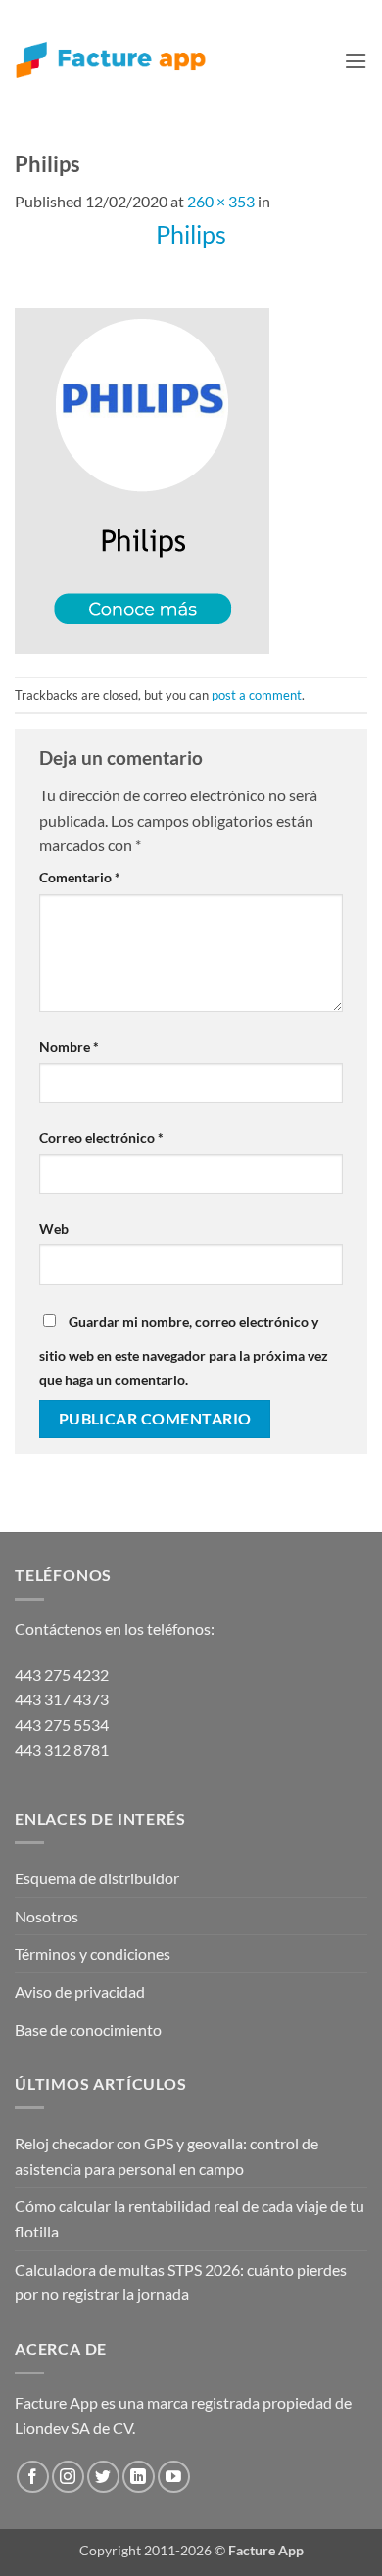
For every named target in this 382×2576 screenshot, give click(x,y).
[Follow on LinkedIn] (139, 2477)
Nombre (69, 1046)
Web (54, 1228)
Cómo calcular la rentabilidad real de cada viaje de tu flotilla (190, 2218)
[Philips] (142, 479)
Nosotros (47, 1916)
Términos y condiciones (93, 1953)
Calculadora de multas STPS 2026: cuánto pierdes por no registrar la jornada (181, 2282)
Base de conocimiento (88, 2030)
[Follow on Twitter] (103, 2477)
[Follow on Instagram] (68, 2477)
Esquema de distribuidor (97, 1878)
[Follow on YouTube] (174, 2477)
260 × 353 (221, 201)
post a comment (257, 695)
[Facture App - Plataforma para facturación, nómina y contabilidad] (111, 60)
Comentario (80, 877)
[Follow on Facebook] (33, 2477)
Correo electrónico (101, 1137)
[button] (356, 60)
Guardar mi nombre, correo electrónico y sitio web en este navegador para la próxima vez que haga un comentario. (184, 1351)
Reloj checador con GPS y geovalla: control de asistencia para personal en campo (167, 2156)
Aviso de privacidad (80, 1991)
